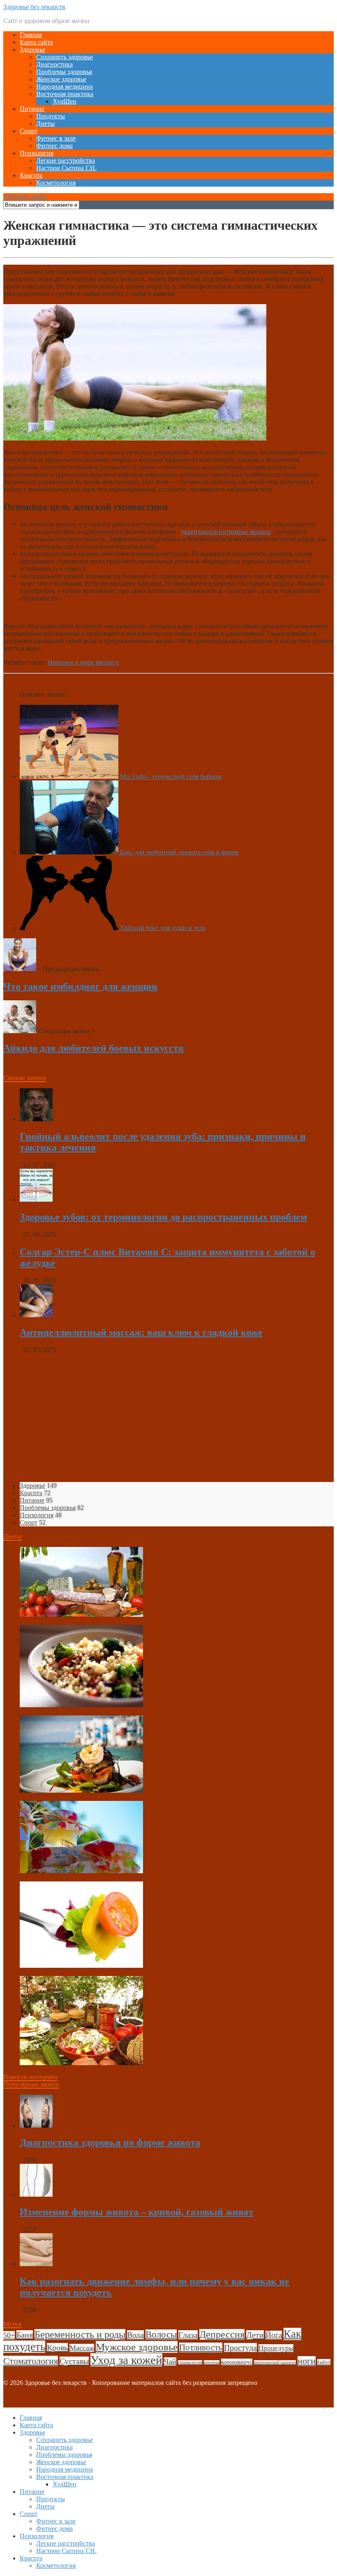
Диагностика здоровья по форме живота (110, 2142)
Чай (170, 2361)
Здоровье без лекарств (34, 7)
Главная (31, 35)
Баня (25, 2335)
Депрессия (222, 2334)
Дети (255, 2335)
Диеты (45, 123)
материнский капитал (275, 2362)
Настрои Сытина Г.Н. (66, 168)
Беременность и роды (80, 2334)
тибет (324, 2362)
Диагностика (54, 64)
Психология (37, 153)
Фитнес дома (54, 146)
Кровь (57, 2347)
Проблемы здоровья (64, 72)
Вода (135, 2335)
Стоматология (31, 2361)
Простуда (240, 2347)
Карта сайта (36, 42)
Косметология (56, 183)
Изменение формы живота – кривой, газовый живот (137, 2212)
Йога (274, 2335)
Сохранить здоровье (65, 57)
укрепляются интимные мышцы (226, 532)
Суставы (74, 2361)
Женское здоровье (61, 79)
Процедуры (276, 2348)
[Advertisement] (168, 1418)
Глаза (188, 2335)
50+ (9, 2335)
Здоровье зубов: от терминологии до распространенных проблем (163, 1217)
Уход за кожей (126, 2360)
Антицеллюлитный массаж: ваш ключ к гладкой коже (141, 1332)
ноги (307, 2361)
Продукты (51, 116)
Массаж (82, 2348)
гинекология (190, 2362)
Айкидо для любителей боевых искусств (93, 1048)
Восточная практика (65, 94)
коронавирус (237, 2362)
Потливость (201, 2347)
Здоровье (32, 50)
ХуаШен (65, 101)
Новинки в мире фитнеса (83, 662)
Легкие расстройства (66, 160)
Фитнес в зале (56, 138)
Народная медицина (65, 87)
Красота (31, 175)
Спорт (29, 131)
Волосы (161, 2335)
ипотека (212, 2362)
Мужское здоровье (137, 2347)
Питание (32, 109)
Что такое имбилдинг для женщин (80, 986)
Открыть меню (25, 197)
